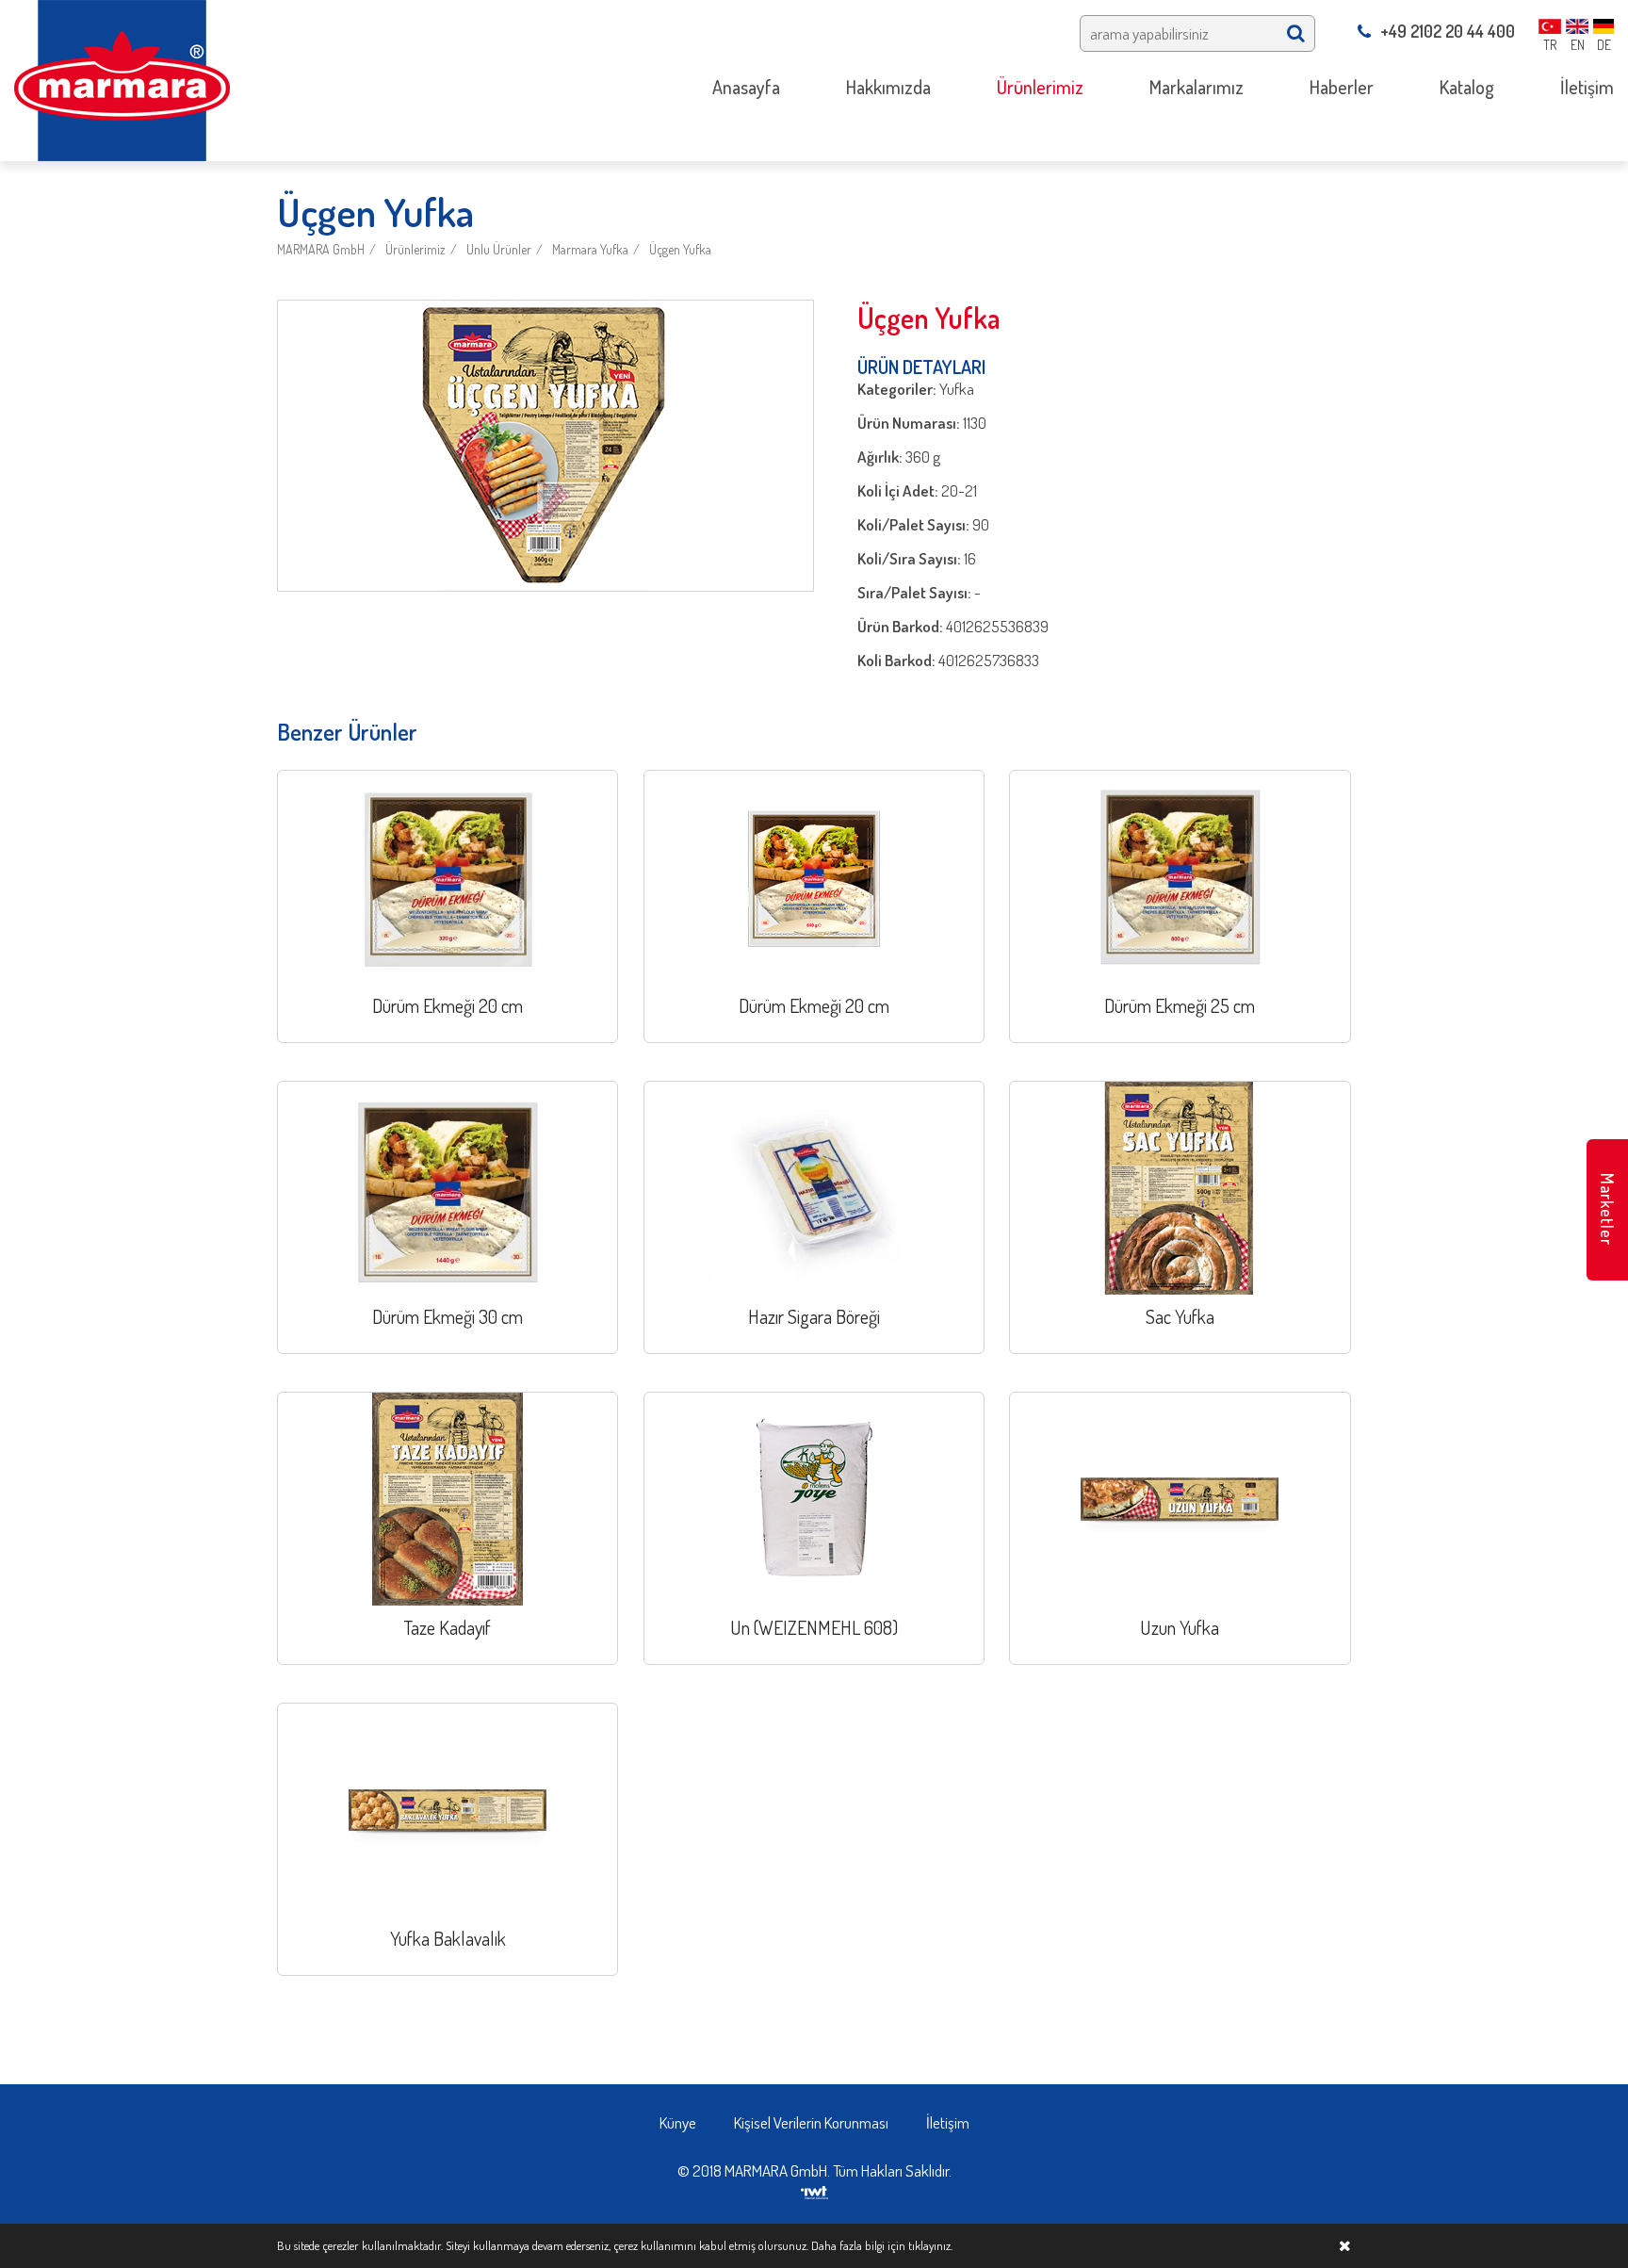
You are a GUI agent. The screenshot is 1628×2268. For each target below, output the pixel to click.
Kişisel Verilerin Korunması (811, 2122)
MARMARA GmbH (321, 249)
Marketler (1607, 1209)
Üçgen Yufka (680, 249)
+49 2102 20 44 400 (1448, 31)
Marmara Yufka (590, 249)
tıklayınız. (930, 2245)
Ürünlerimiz (415, 249)
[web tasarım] (814, 2190)
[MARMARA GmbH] (122, 79)
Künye (678, 2122)
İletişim (948, 2122)
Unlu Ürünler (499, 249)
